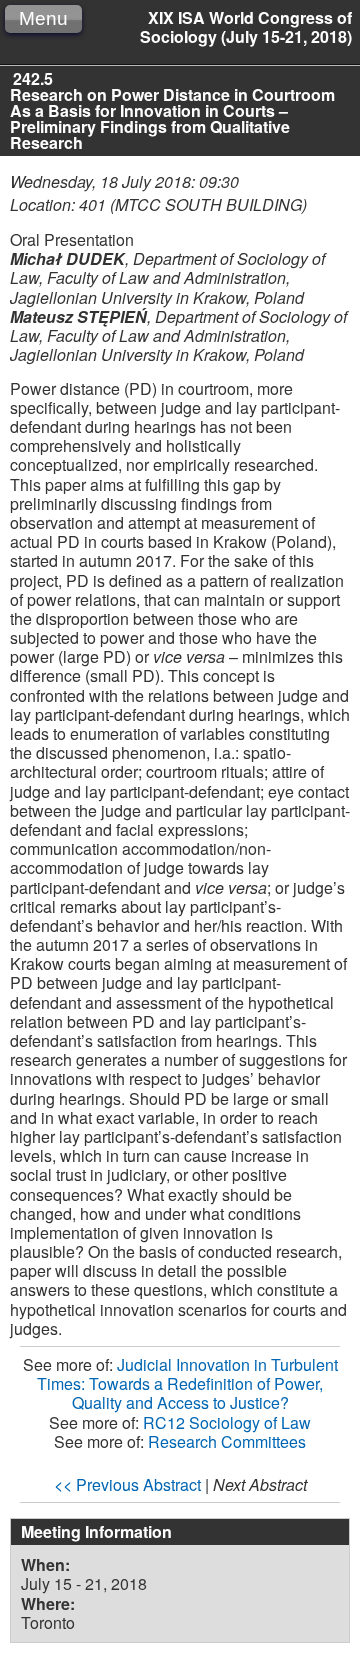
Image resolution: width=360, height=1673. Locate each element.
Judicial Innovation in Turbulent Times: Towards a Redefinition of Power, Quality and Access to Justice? (187, 1383)
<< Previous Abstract (127, 1484)
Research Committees (227, 1441)
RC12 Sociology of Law (227, 1422)
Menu (43, 18)
